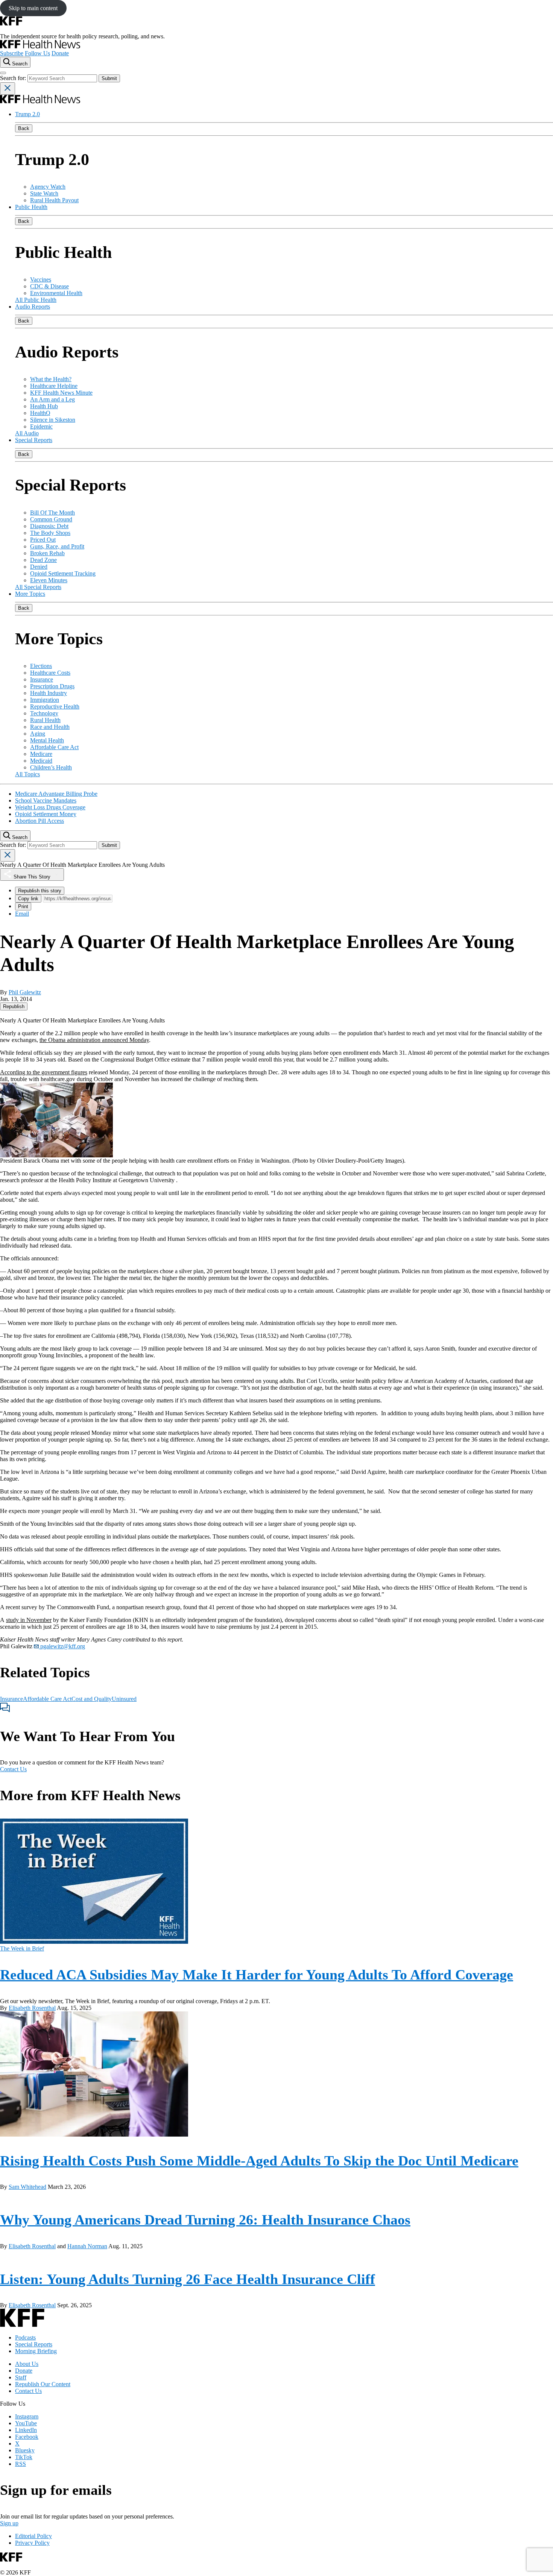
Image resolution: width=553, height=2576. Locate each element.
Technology (44, 713)
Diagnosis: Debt (49, 526)
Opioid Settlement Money (46, 814)
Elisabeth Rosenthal (32, 2008)
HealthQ (40, 413)
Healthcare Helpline (54, 386)
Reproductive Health (55, 706)
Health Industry (49, 693)
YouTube (26, 2423)
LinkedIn (26, 2430)
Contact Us (13, 1769)
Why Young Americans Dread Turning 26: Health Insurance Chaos (205, 2220)
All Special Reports (38, 587)
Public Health (31, 207)
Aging (38, 734)
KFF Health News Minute (61, 393)
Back (24, 128)
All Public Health (36, 300)
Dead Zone (43, 560)
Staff (21, 2377)
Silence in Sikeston (53, 420)
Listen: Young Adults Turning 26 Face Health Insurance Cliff (188, 2279)
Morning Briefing (36, 2351)
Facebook (27, 2437)
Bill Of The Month (52, 513)
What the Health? (51, 379)
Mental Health (47, 740)
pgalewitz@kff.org (62, 1646)
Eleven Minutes (49, 580)
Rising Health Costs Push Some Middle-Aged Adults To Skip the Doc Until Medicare (259, 2161)
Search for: (14, 78)
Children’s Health (51, 767)
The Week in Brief (22, 1948)
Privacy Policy (32, 2543)
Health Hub (44, 406)
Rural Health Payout (54, 200)
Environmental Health (56, 293)
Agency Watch (48, 187)
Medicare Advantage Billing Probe (56, 794)
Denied (39, 567)
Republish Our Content (43, 2384)
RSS (21, 2464)
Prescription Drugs (52, 686)
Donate (60, 53)
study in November (29, 1620)
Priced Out (43, 540)
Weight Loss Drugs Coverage (50, 807)
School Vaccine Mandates (46, 800)
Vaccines (41, 279)
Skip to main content (33, 8)
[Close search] (8, 89)
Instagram (27, 2416)
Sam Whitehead (27, 2187)
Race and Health (50, 727)
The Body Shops (50, 533)
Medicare (41, 754)
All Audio (27, 433)
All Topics (27, 774)
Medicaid (41, 761)
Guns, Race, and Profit (57, 546)
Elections (41, 666)
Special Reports (34, 440)
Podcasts (25, 2337)
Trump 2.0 (27, 114)
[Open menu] (3, 73)
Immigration (45, 700)
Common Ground (51, 519)
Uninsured (124, 1699)
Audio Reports (33, 307)
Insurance (42, 679)
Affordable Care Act (54, 747)
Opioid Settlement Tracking (63, 573)
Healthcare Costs (50, 673)
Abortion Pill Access (39, 821)
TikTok (24, 2457)
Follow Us (37, 53)
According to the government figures (44, 1072)
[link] (14, 1006)
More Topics (30, 594)
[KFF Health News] (40, 46)
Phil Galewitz (25, 992)
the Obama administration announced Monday (94, 1040)
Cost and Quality (92, 1699)
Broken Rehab (47, 553)
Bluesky (25, 2450)
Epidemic (41, 426)
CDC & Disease (49, 286)
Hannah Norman (87, 2246)
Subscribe (12, 53)
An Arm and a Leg (52, 399)
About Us (27, 2364)
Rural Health (45, 720)
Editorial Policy (33, 2536)
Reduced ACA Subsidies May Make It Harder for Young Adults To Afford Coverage (257, 1975)
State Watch (44, 193)
